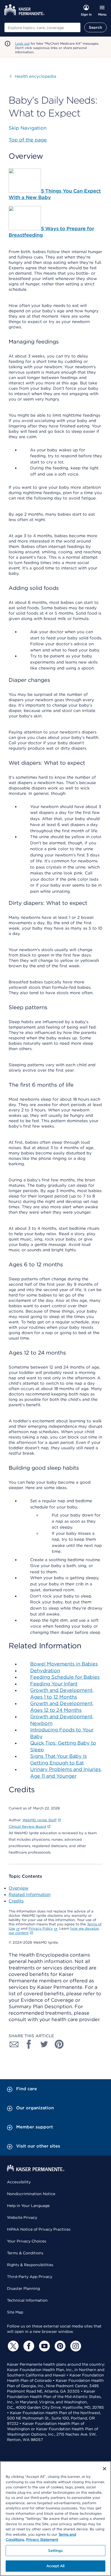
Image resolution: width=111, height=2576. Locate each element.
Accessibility (19, 2182)
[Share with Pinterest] (59, 2044)
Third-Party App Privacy (30, 2277)
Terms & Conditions (25, 2253)
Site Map (15, 2312)
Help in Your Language (28, 2206)
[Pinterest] (59, 2346)
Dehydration (45, 1670)
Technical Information (27, 2300)
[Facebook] (28, 2346)
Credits (16, 1901)
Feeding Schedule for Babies (65, 1677)
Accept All (55, 2566)
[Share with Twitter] (44, 2044)
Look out (22, 43)
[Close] (105, 2469)
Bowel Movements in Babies (64, 1664)
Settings (55, 2551)
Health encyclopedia (33, 76)
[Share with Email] (14, 2044)
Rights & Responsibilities (30, 2265)
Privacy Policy (41, 1928)
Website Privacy (22, 2217)
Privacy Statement (42, 2540)
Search (96, 27)
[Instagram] (75, 2346)
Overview (19, 1888)
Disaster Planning (23, 2288)
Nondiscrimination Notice (31, 2194)
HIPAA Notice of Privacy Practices (39, 2229)
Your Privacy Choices (27, 2241)
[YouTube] (44, 2346)
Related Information (30, 1895)
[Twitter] (12, 2346)
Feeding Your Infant (54, 1684)
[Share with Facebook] (29, 2044)
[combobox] (42, 27)
